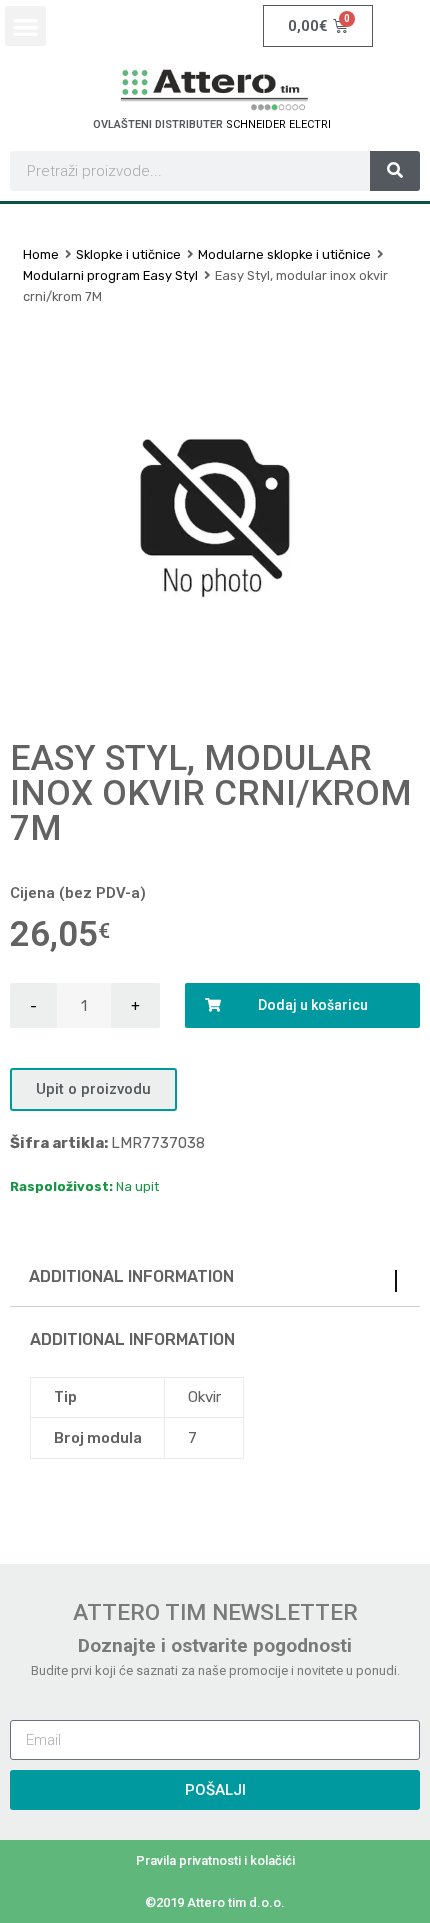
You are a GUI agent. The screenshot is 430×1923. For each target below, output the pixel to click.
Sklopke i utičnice (128, 254)
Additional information (131, 1276)
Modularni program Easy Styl (110, 275)
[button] (25, 26)
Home (41, 254)
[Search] (395, 171)
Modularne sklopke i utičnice (284, 254)
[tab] (215, 1282)
